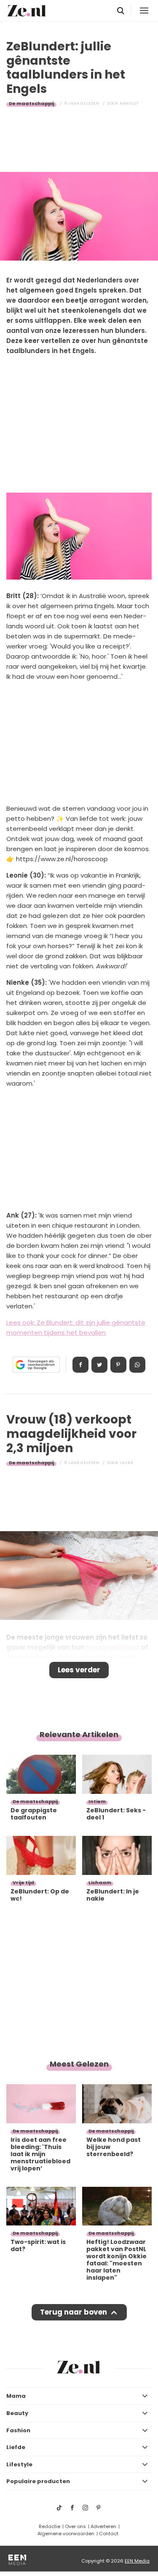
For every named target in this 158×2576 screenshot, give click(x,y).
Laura (127, 1463)
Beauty (17, 2413)
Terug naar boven (74, 2312)
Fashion (18, 2430)
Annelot (129, 103)
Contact (109, 2534)
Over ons (75, 2526)
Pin (118, 1365)
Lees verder (79, 1670)
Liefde (16, 2447)
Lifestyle (19, 2464)
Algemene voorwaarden (66, 2534)
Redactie (50, 2526)
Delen (80, 1365)
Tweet (99, 1365)
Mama (16, 2396)
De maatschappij (31, 103)
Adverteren (103, 2526)
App (137, 1365)
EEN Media (137, 2561)
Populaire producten (38, 2481)
